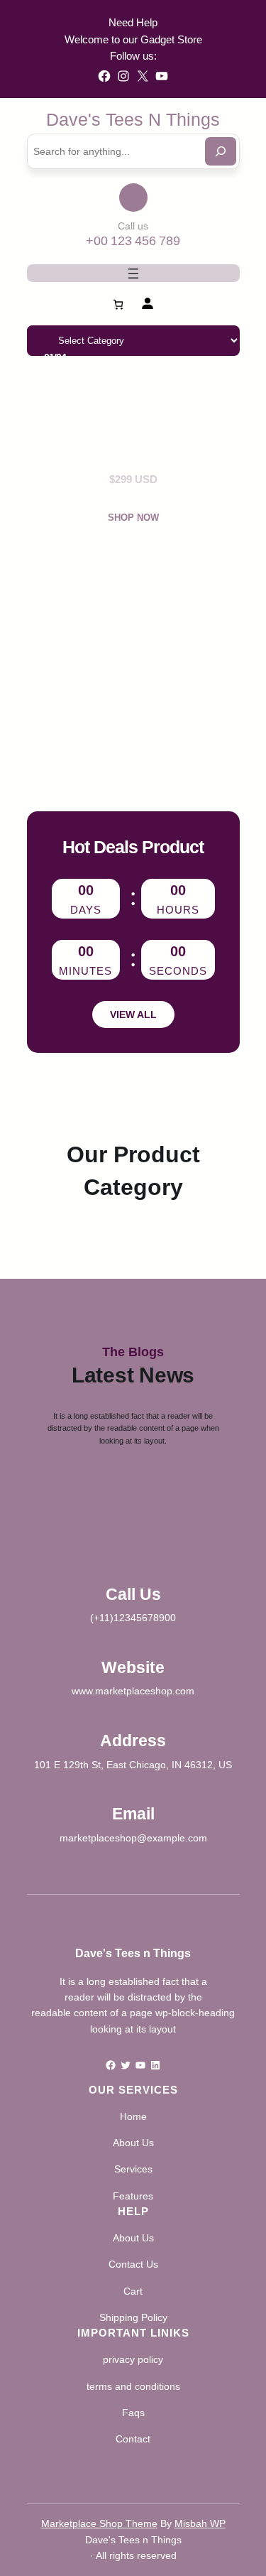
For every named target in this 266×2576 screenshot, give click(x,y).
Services (133, 2169)
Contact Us (133, 2264)
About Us (133, 2143)
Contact (133, 2439)
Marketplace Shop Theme (99, 2523)
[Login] (147, 303)
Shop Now (133, 518)
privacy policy (133, 2359)
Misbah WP (200, 2523)
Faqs (133, 2413)
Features (133, 2196)
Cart (133, 2291)
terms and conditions (133, 2386)
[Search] (221, 151)
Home (133, 2116)
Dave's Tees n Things (133, 119)
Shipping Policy (133, 2317)
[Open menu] (133, 274)
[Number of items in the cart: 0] (118, 304)
